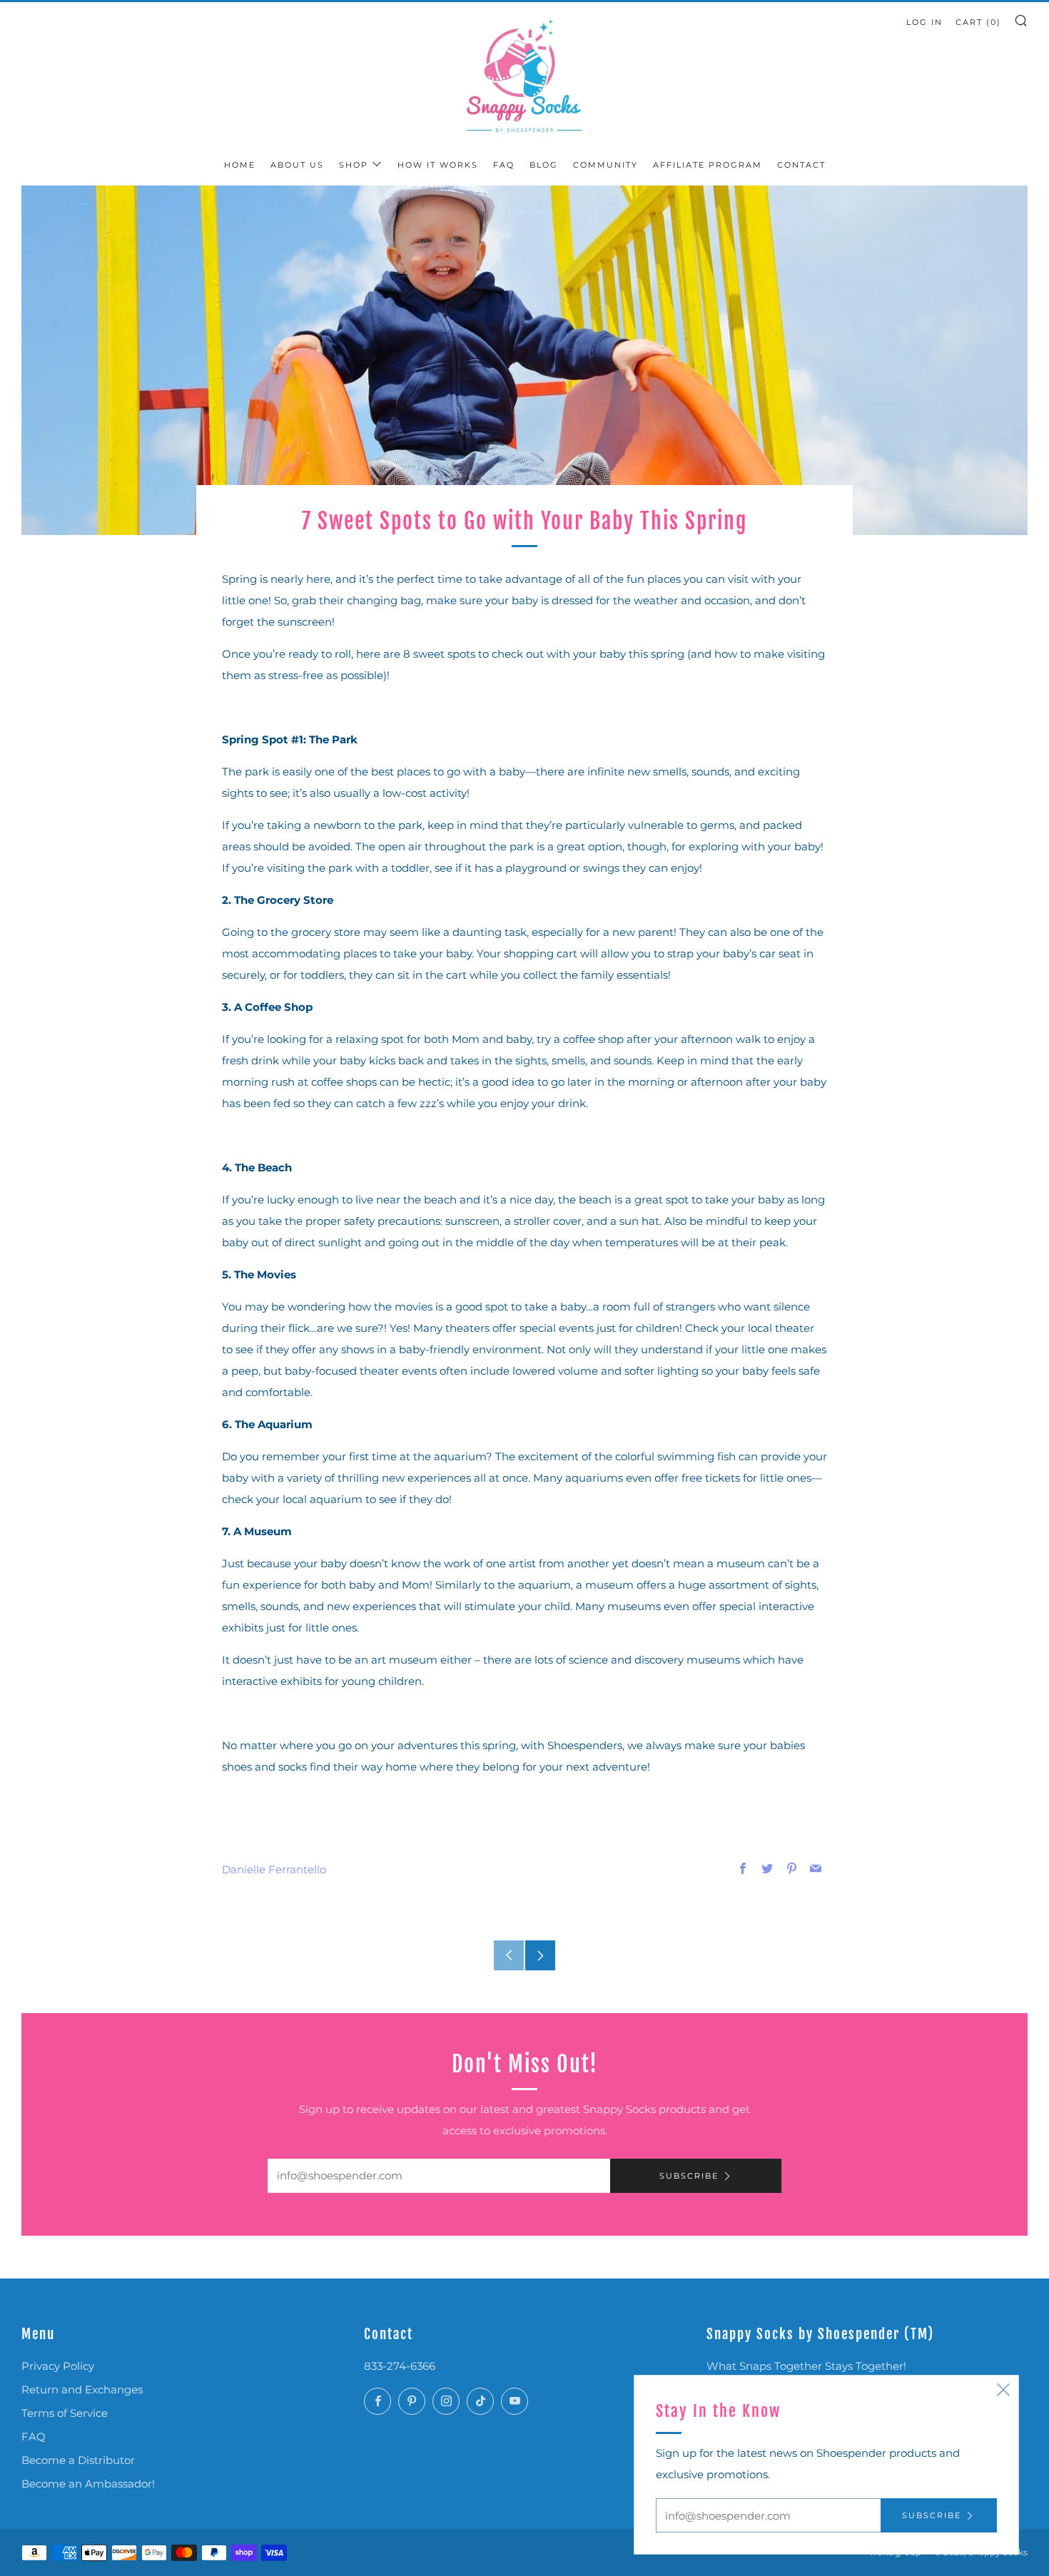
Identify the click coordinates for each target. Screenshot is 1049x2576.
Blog (544, 165)
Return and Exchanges (82, 2389)
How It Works (438, 165)
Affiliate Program (708, 165)
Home (240, 165)
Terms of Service (65, 2413)
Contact (801, 165)
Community (605, 165)
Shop (354, 165)
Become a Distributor (78, 2460)
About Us (297, 165)
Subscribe (689, 2176)
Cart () (978, 22)
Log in (924, 22)
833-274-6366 (400, 2366)
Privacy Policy (58, 2366)
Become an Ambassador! (88, 2484)
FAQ (504, 165)
